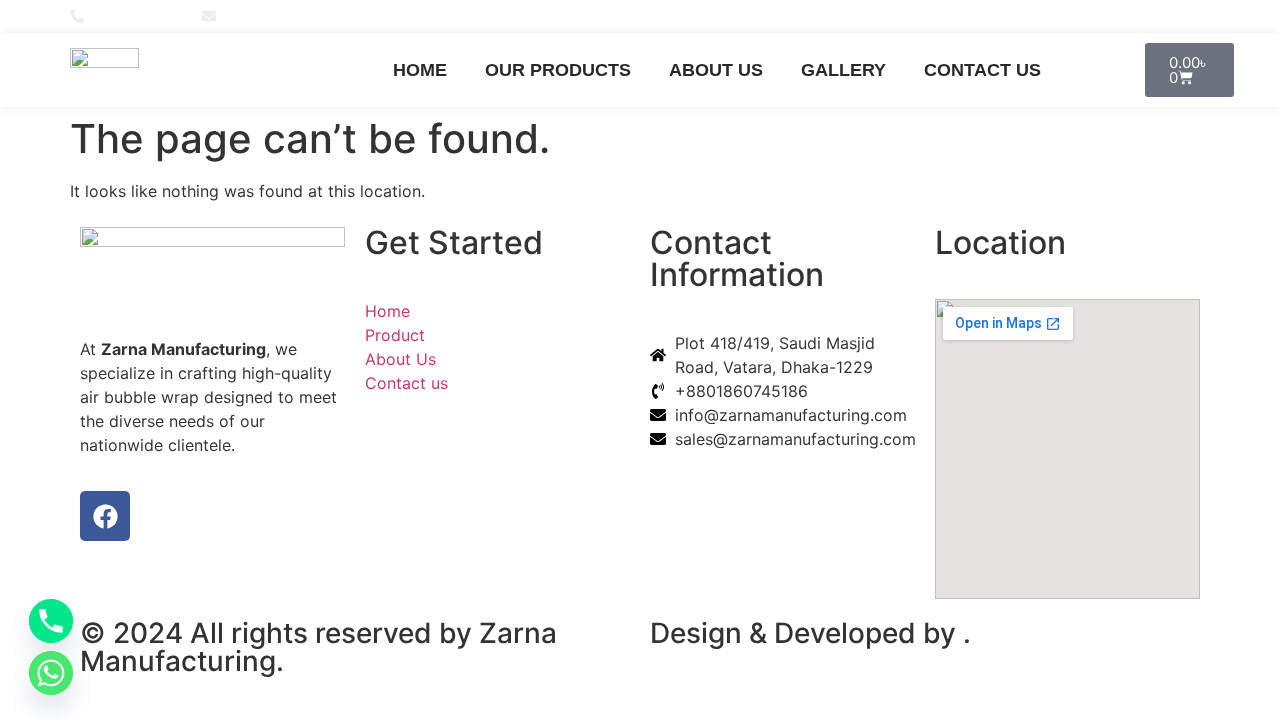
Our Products (558, 70)
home (420, 70)
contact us (982, 70)
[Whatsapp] (51, 673)
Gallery (843, 70)
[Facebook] (1201, 16)
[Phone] (51, 621)
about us (716, 70)
